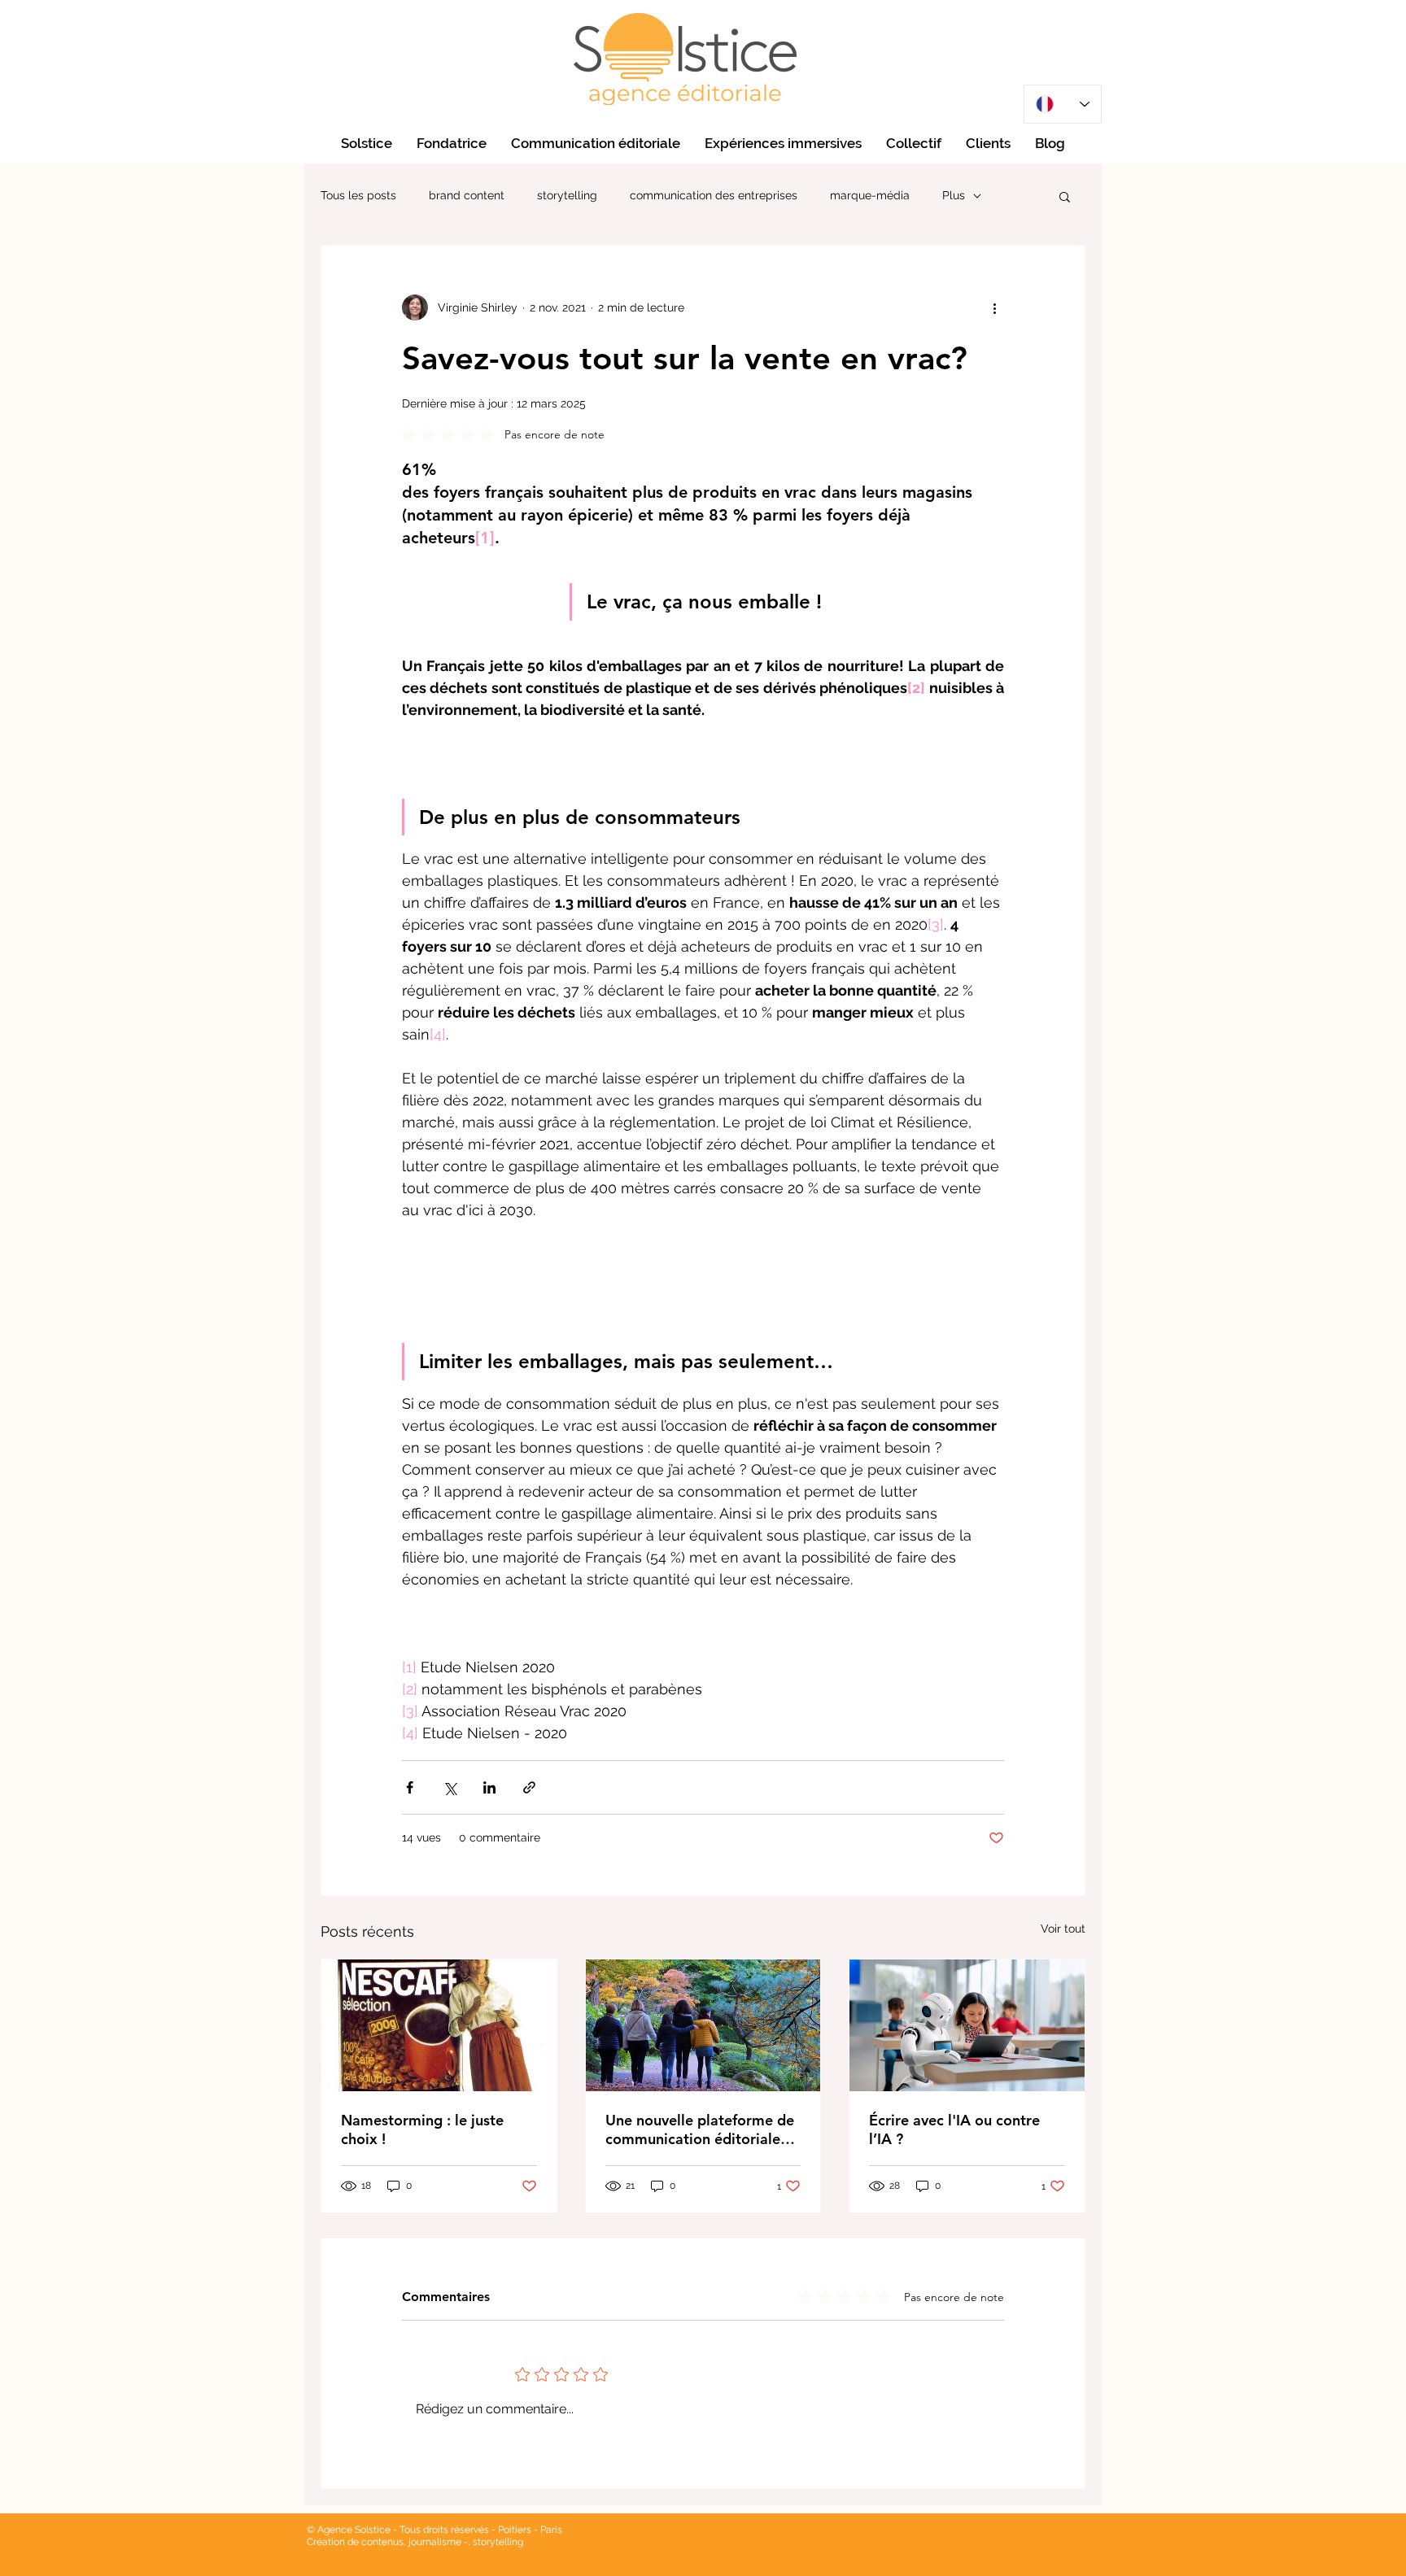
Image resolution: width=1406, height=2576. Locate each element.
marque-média (870, 195)
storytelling (567, 195)
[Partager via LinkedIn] (489, 1787)
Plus (954, 195)
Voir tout (1063, 1929)
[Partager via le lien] (529, 1787)
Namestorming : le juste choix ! (422, 2129)
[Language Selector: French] (1063, 104)
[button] (1065, 196)
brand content (467, 195)
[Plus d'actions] (994, 307)
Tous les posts (358, 195)
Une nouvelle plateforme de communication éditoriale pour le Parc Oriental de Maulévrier (700, 2129)
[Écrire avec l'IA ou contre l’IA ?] (967, 2025)
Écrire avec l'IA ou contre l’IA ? (954, 2129)
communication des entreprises (714, 195)
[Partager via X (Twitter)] (450, 1787)
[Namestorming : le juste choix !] (439, 2025)
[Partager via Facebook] (410, 1787)
